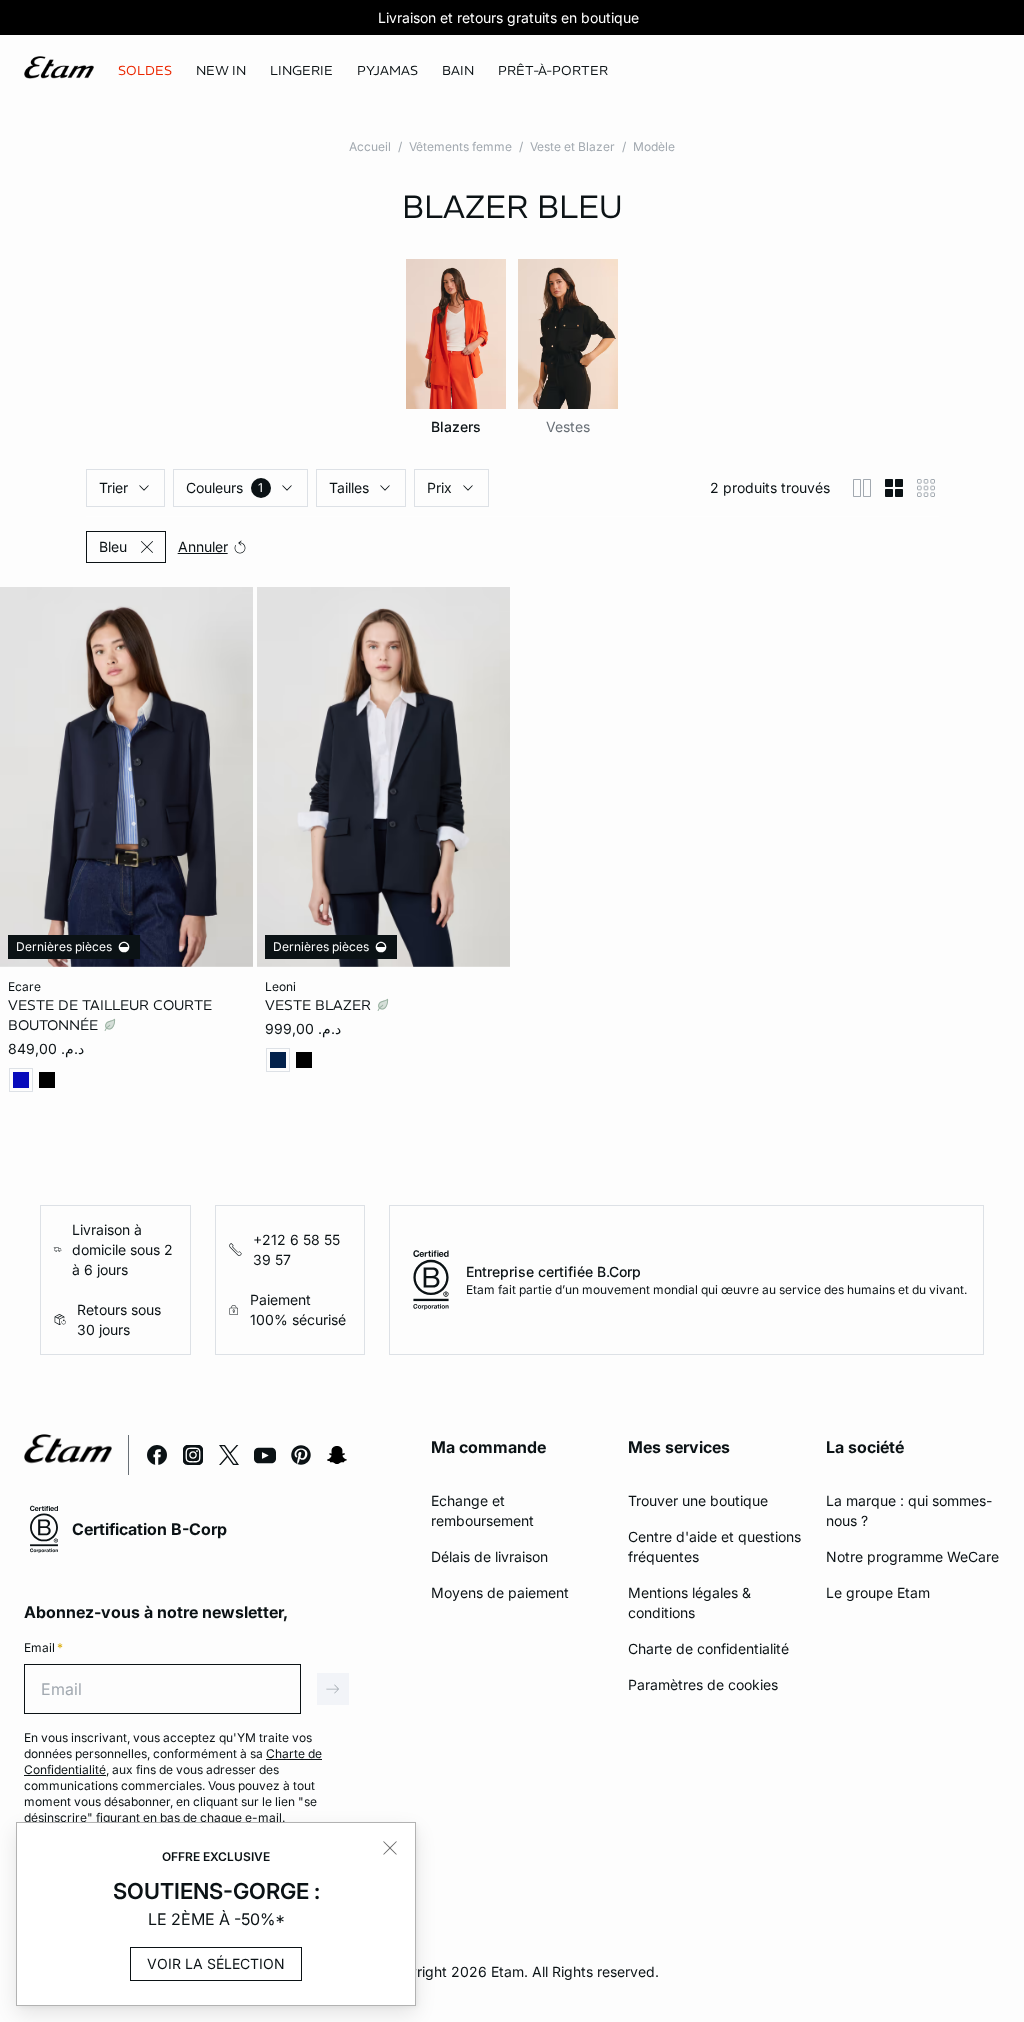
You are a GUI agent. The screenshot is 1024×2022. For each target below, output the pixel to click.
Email (43, 1647)
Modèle (654, 146)
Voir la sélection (216, 1963)
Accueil (370, 146)
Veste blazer (320, 1005)
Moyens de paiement (500, 1592)
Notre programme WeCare (912, 1556)
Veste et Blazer (572, 146)
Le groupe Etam (878, 1592)
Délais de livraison (489, 1556)
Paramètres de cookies (703, 1684)
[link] (221, 71)
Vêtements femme (460, 146)
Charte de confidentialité (708, 1648)
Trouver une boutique (698, 1500)
